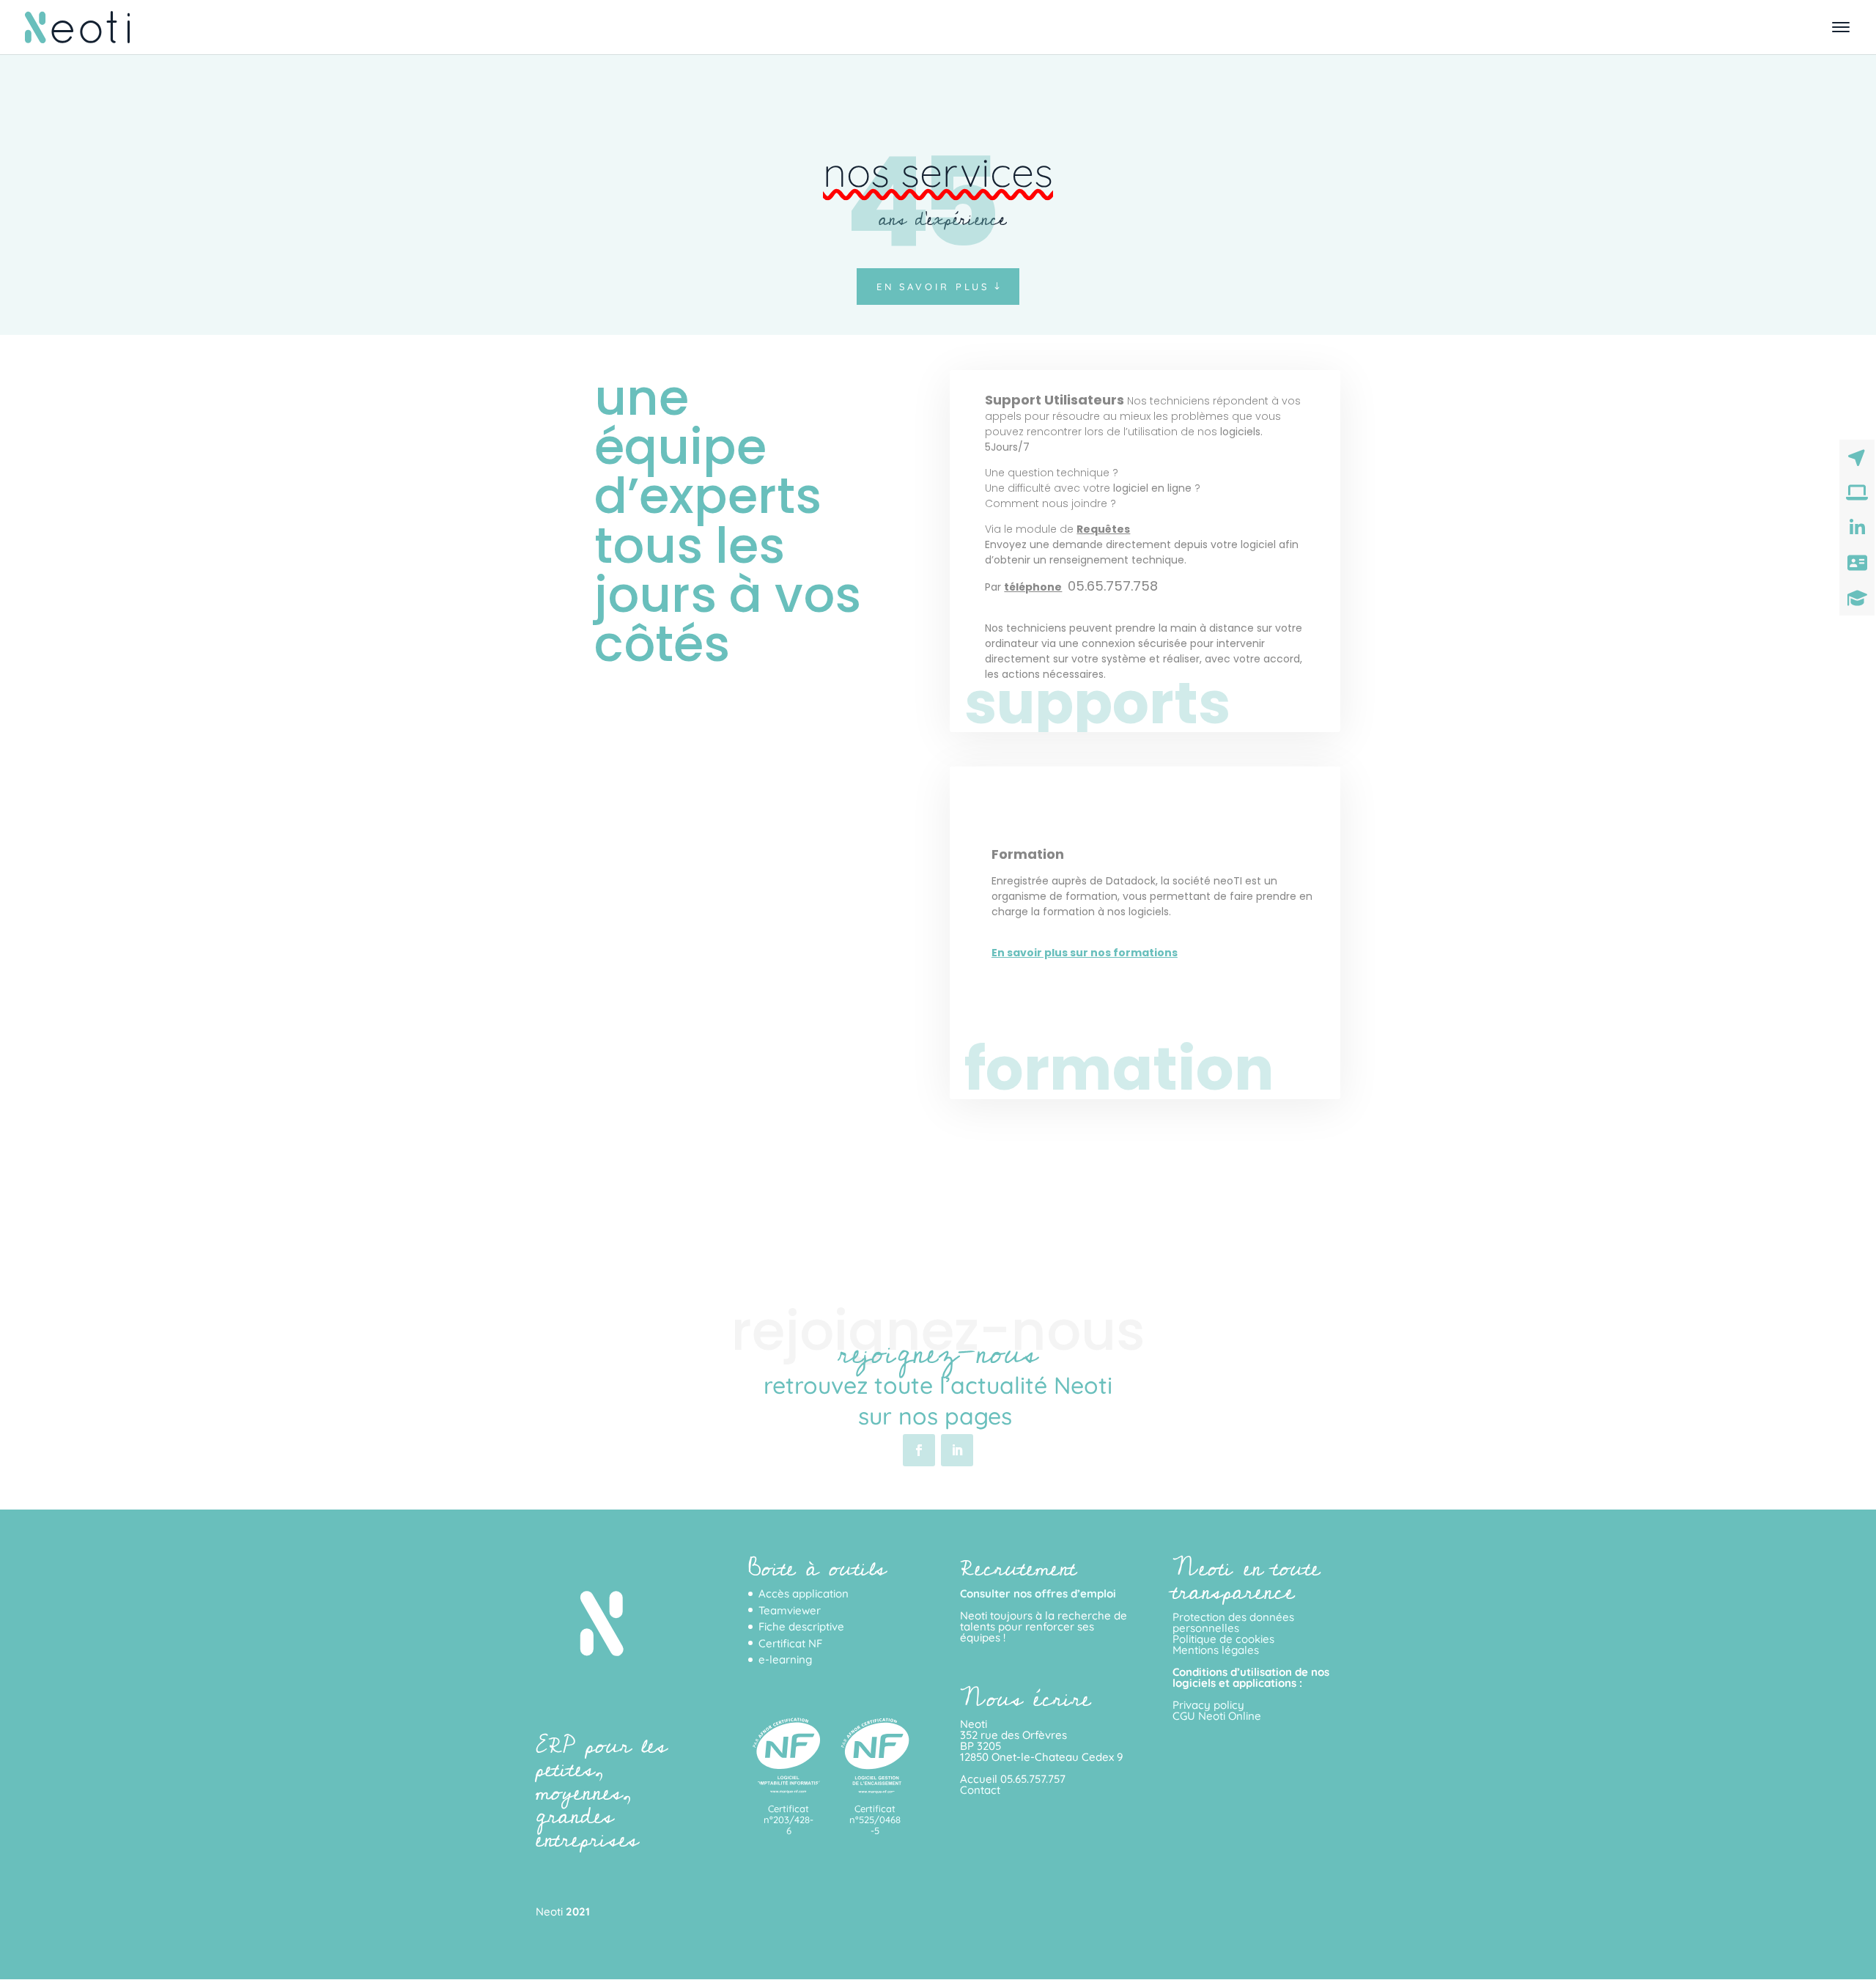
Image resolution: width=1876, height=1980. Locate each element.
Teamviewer (790, 1610)
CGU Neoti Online (1217, 1716)
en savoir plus (933, 287)
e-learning (785, 1659)
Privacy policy (1208, 1705)
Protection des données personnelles (1233, 1622)
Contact (980, 1790)
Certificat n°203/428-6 (789, 1820)
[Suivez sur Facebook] (919, 1450)
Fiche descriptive (801, 1626)
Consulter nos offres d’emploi (1038, 1593)
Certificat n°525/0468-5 (875, 1820)
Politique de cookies (1223, 1639)
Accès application (804, 1593)
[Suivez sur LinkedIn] (957, 1450)
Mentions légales (1216, 1650)
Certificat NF (790, 1643)
